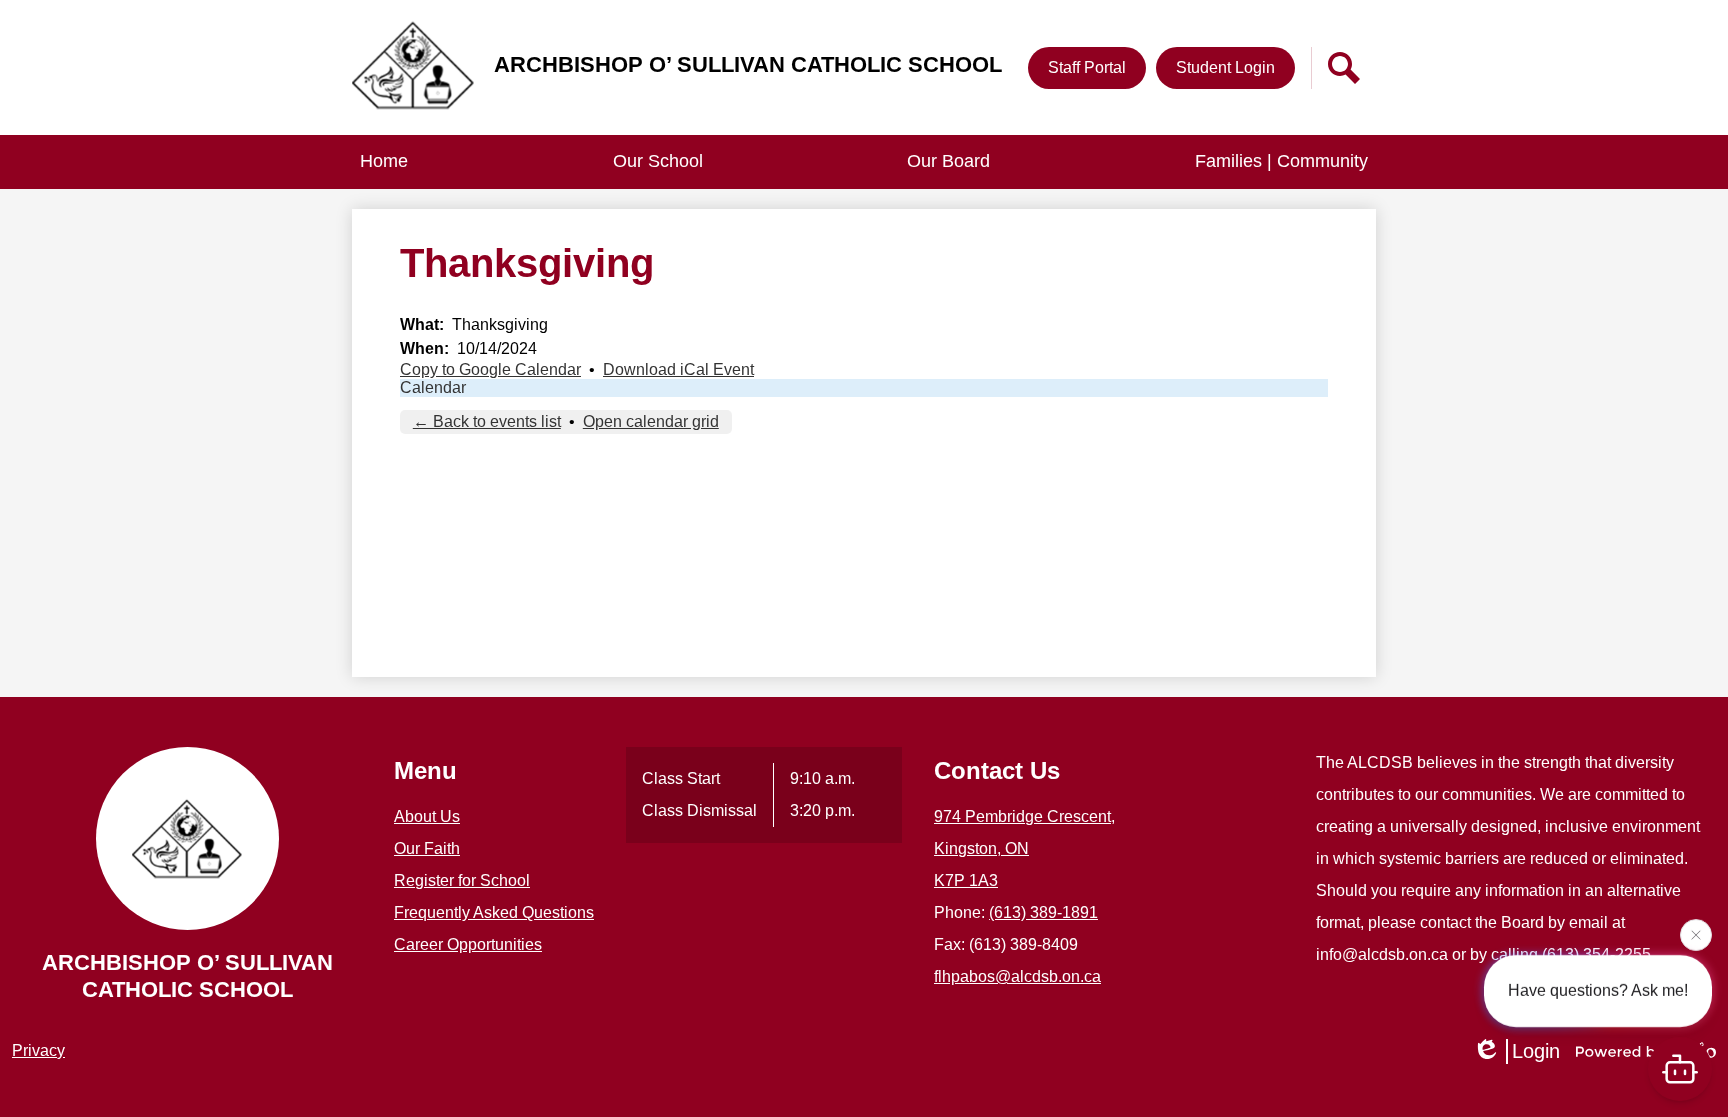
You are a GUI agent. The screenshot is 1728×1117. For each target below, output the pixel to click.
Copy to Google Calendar (490, 369)
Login (1536, 1051)
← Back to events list (487, 421)
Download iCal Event (678, 369)
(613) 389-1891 (1043, 912)
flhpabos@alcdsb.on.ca (1017, 976)
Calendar (433, 387)
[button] (658, 162)
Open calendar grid (651, 421)
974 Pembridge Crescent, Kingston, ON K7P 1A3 (1024, 848)
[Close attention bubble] (1696, 933)
